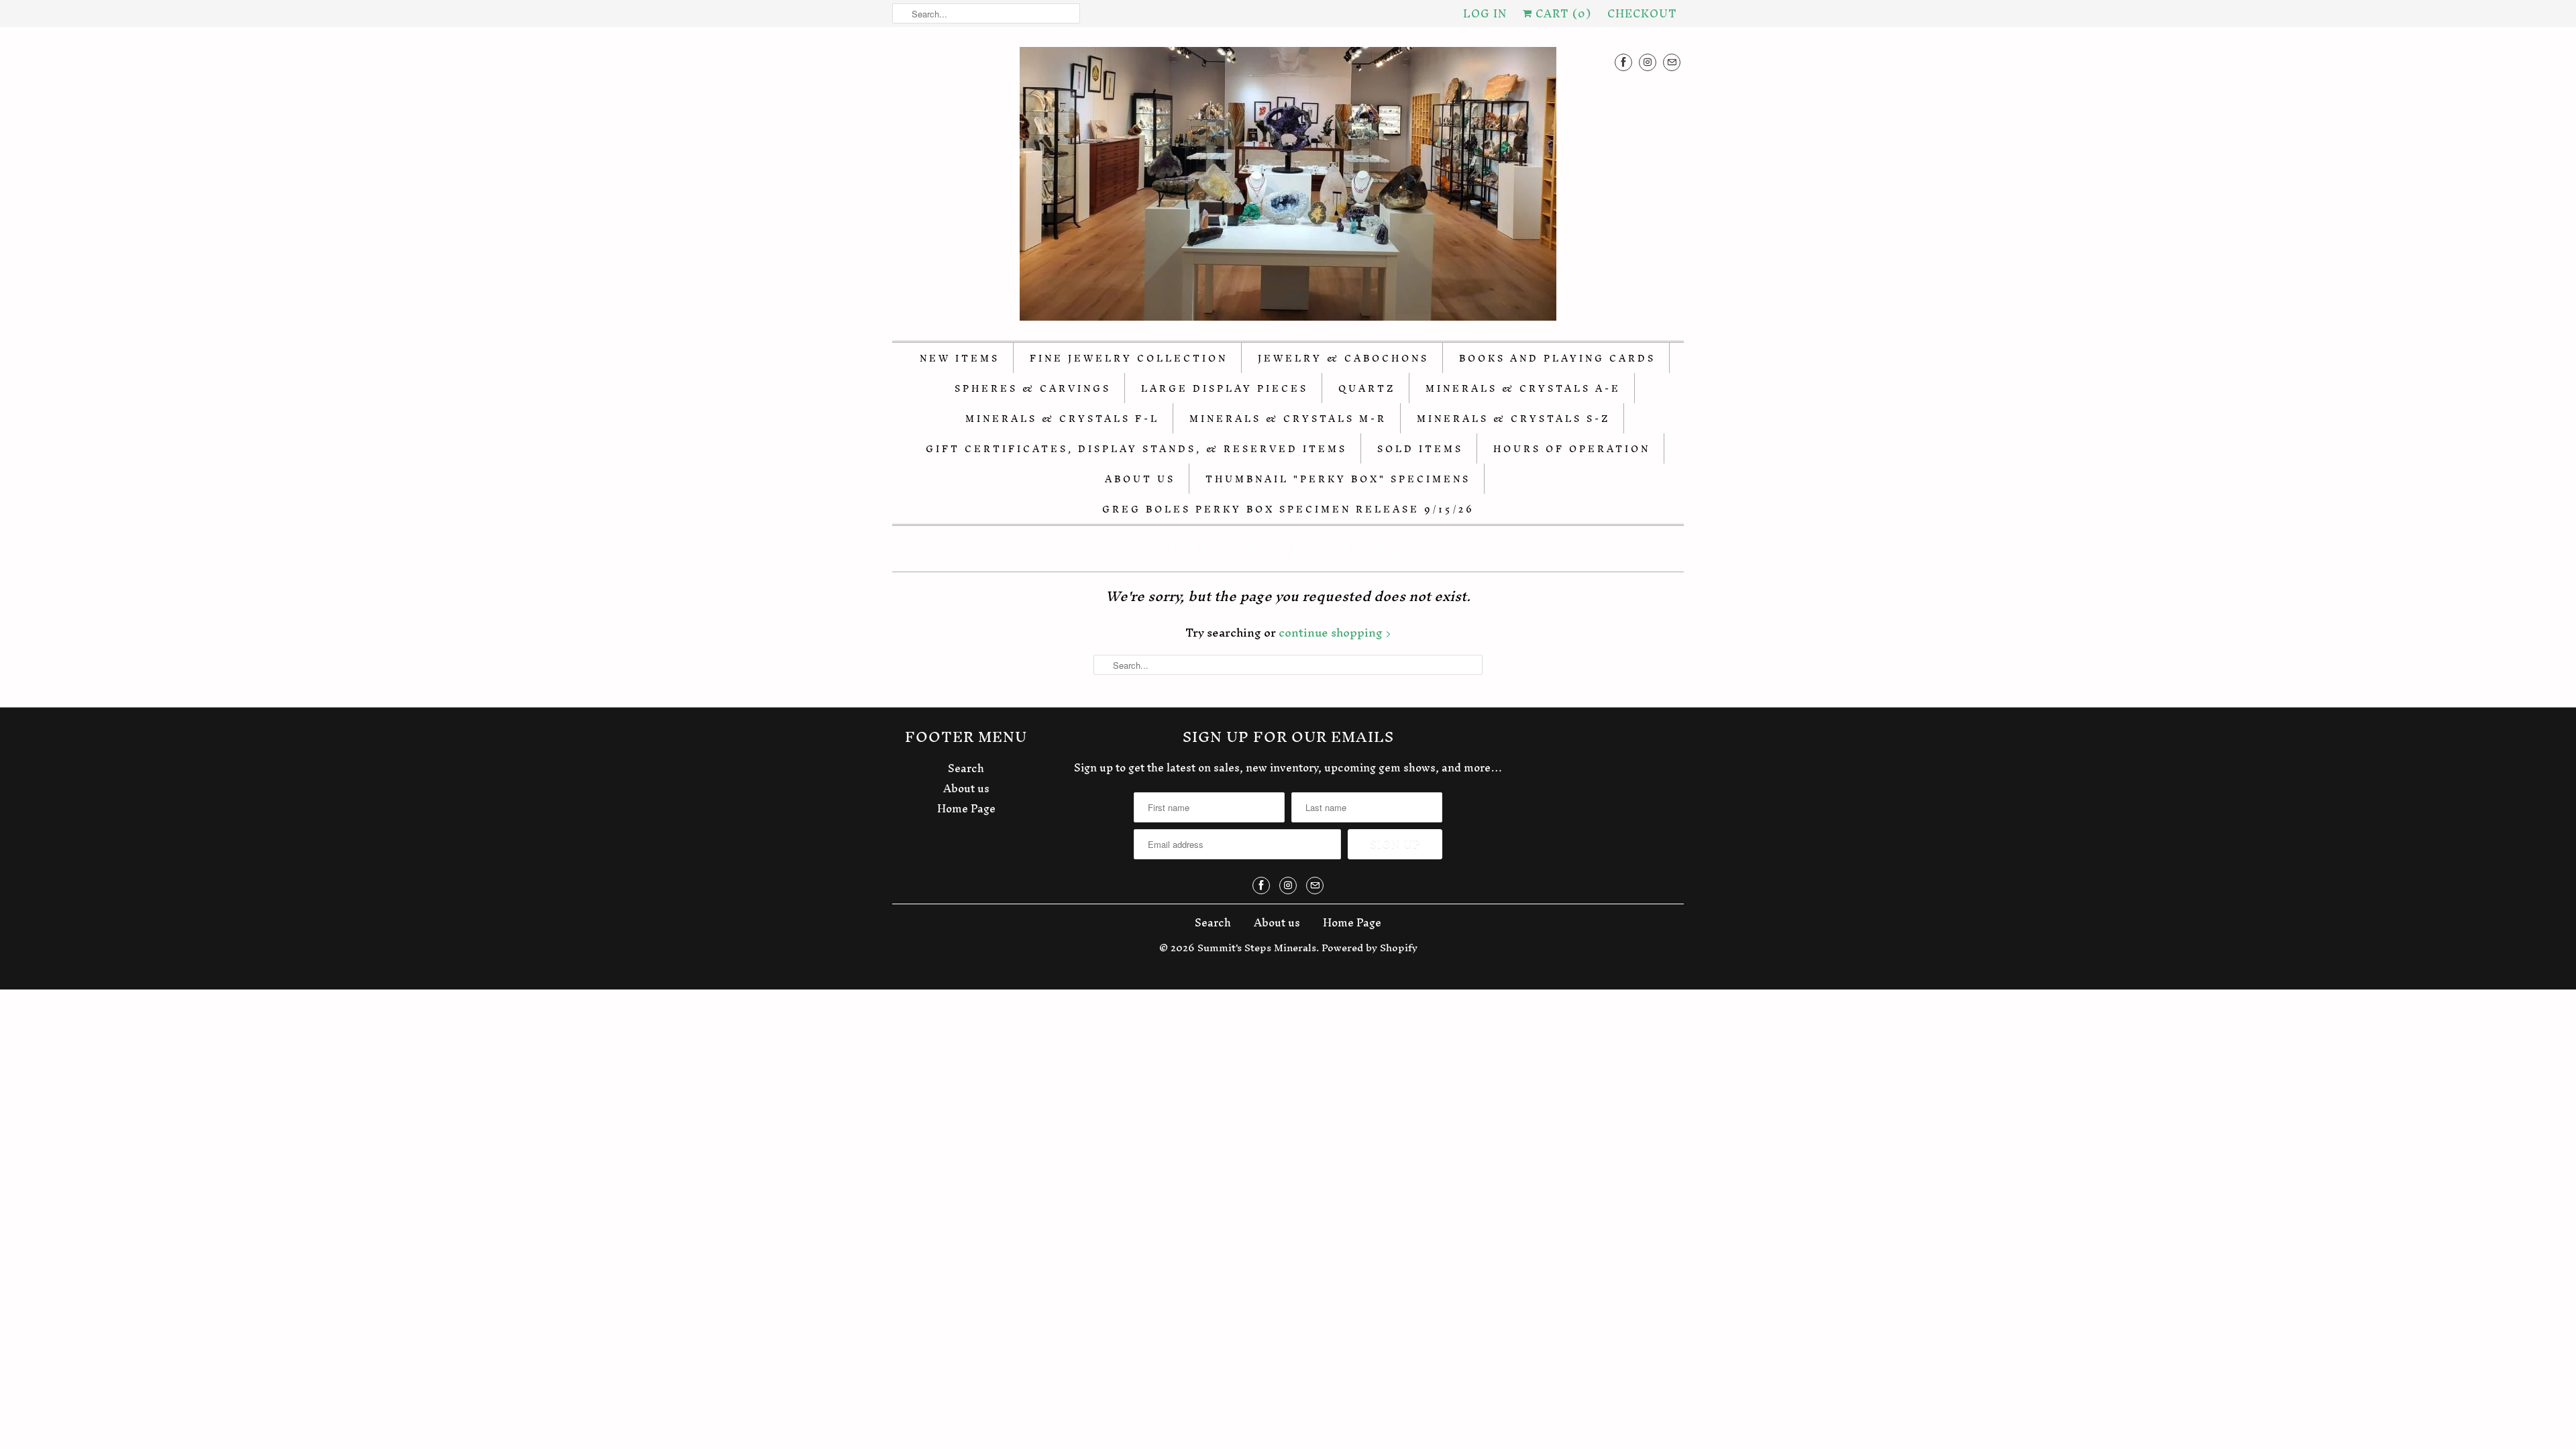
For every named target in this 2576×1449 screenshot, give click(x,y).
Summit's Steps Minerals (1257, 948)
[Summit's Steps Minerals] (1288, 187)
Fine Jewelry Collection (1129, 359)
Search (966, 768)
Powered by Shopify (1370, 948)
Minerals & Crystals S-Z (1513, 419)
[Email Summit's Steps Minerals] (1672, 62)
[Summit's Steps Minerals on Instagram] (1648, 62)
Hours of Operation (1572, 449)
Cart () (1562, 13)
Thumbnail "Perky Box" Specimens (1338, 479)
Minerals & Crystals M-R (1288, 419)
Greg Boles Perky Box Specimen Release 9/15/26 (1288, 509)
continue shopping (1332, 632)
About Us (1140, 479)
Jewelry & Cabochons (1343, 359)
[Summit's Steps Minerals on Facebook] (1623, 62)
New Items (960, 359)
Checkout (1642, 13)
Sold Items (1420, 449)
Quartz (1367, 389)
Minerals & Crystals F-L (1062, 419)
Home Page (966, 808)
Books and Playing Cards (1557, 359)
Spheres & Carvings (1033, 389)
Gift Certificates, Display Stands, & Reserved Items (1136, 449)
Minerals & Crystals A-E (1523, 389)
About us (966, 788)
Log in (1485, 13)
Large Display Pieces (1225, 389)
